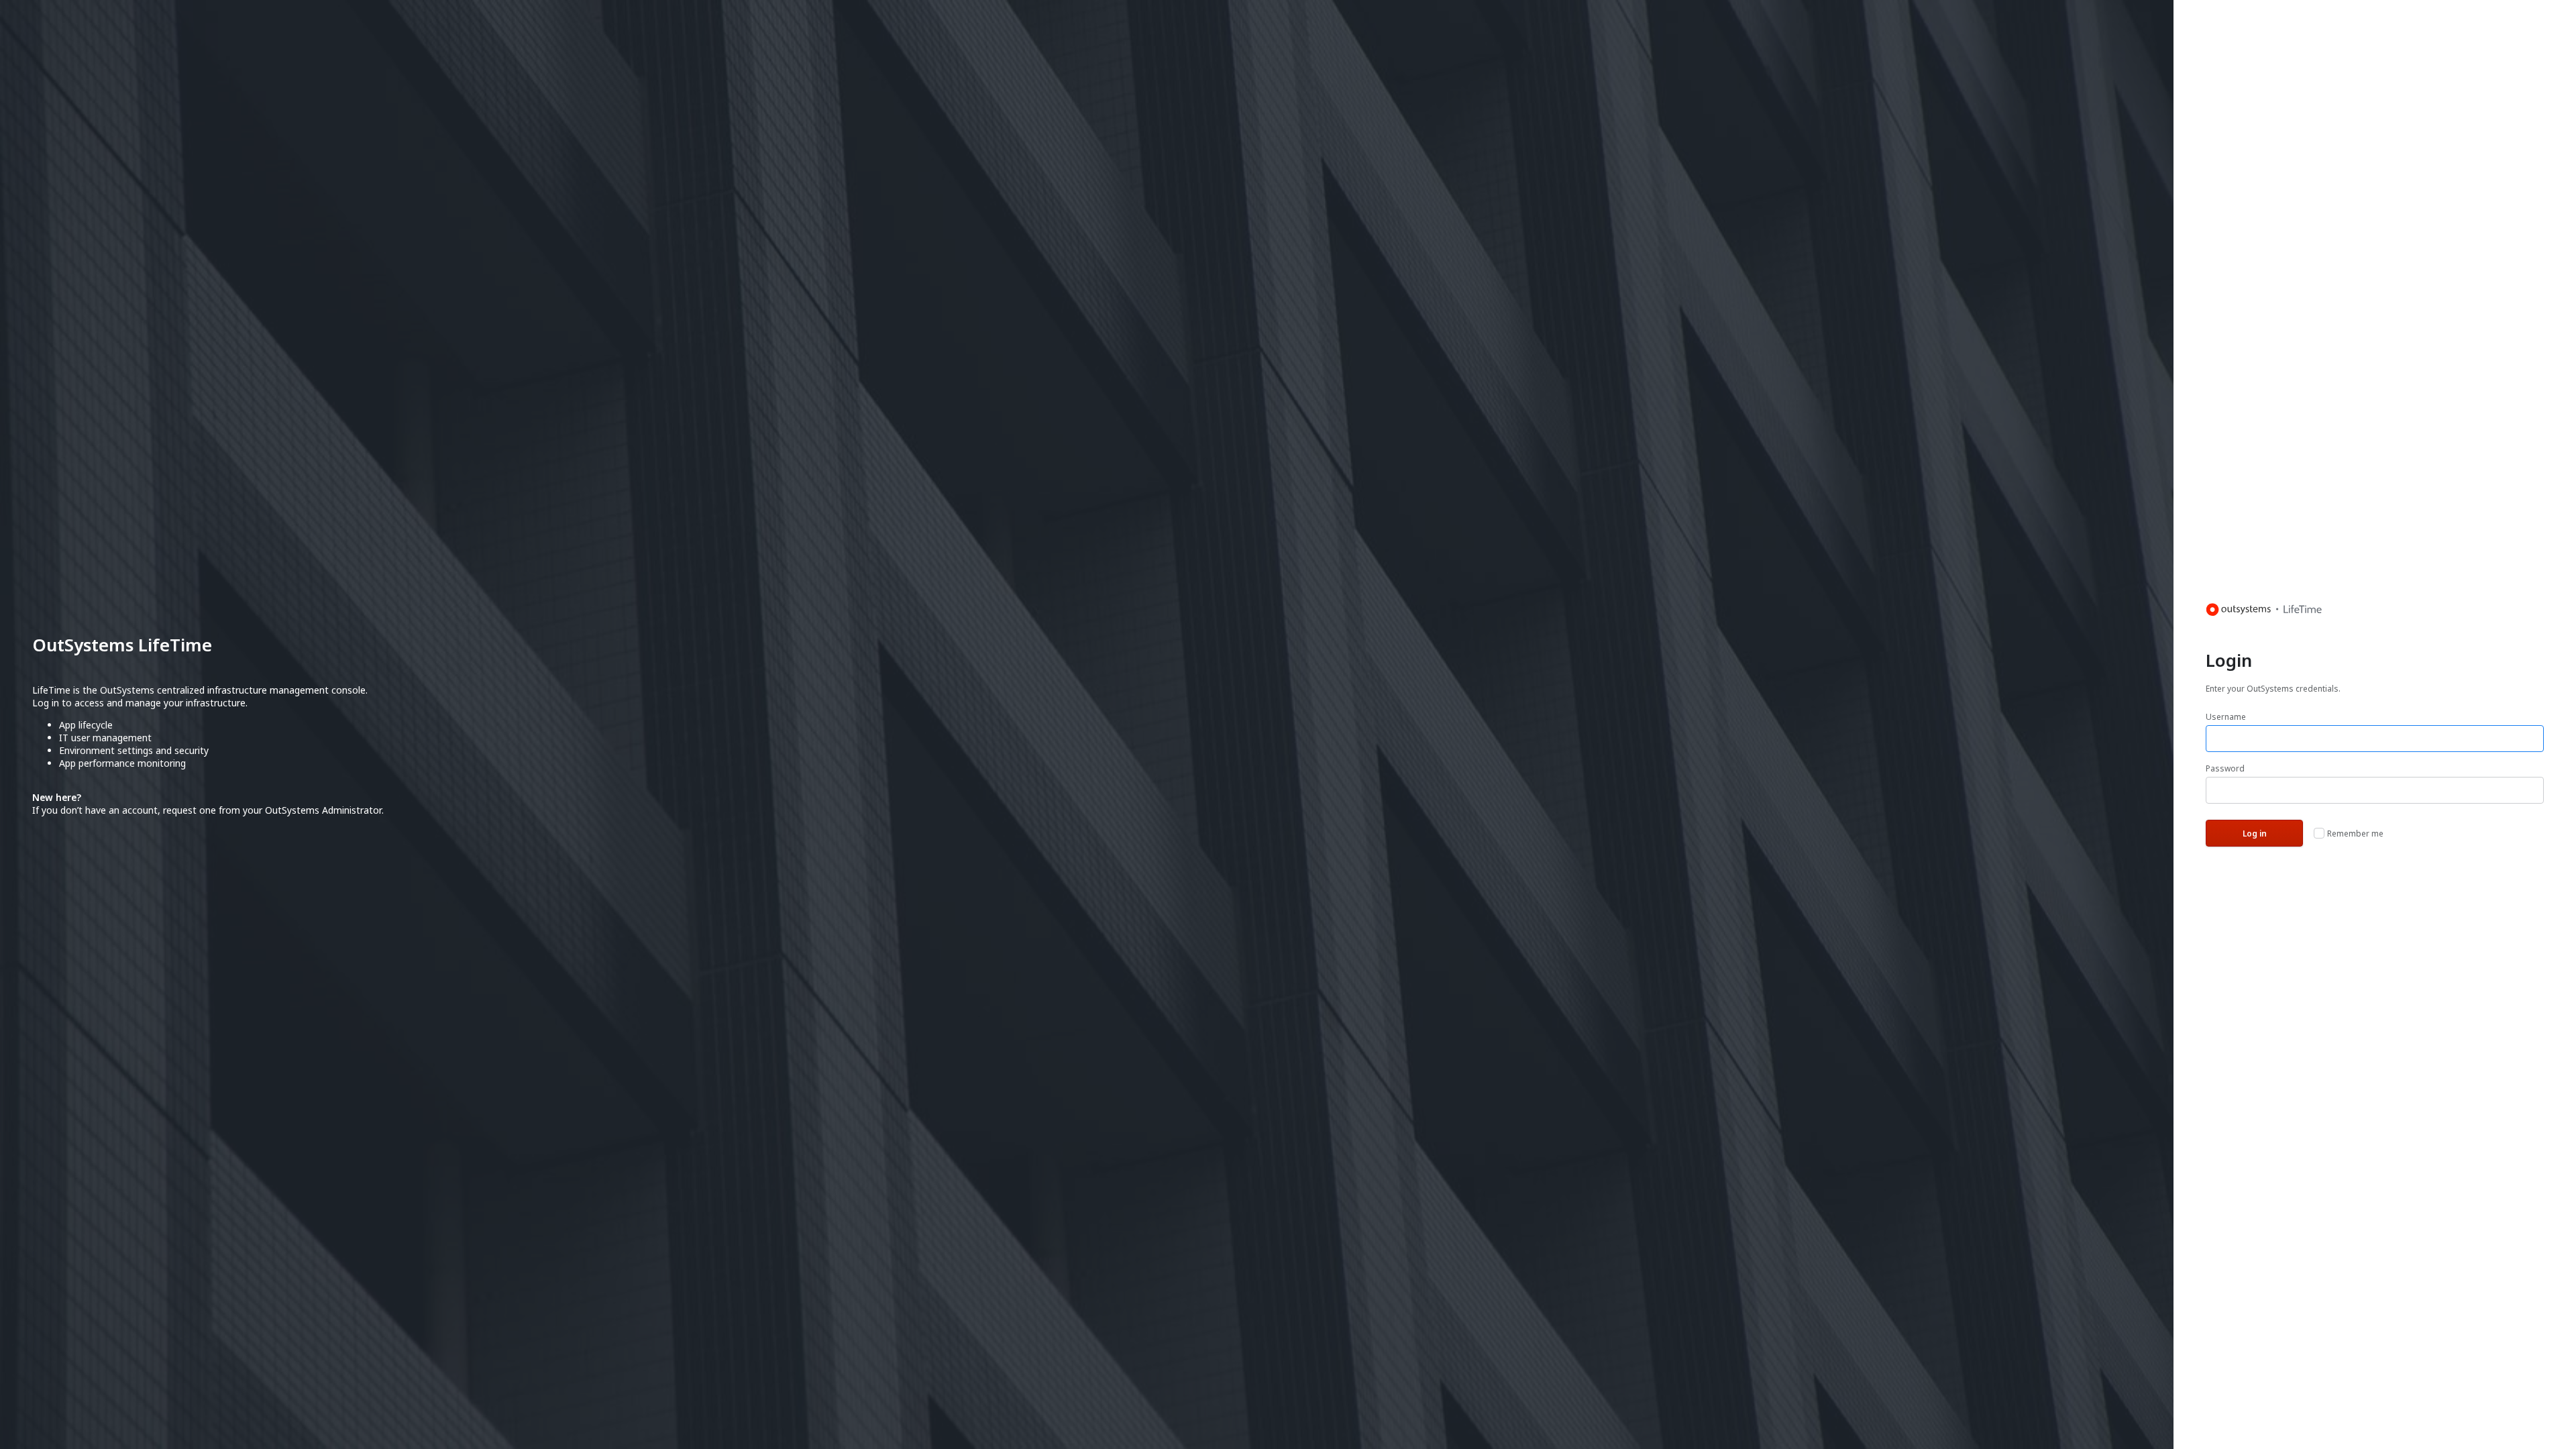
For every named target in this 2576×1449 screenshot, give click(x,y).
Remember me (2355, 834)
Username (2226, 717)
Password (2225, 768)
